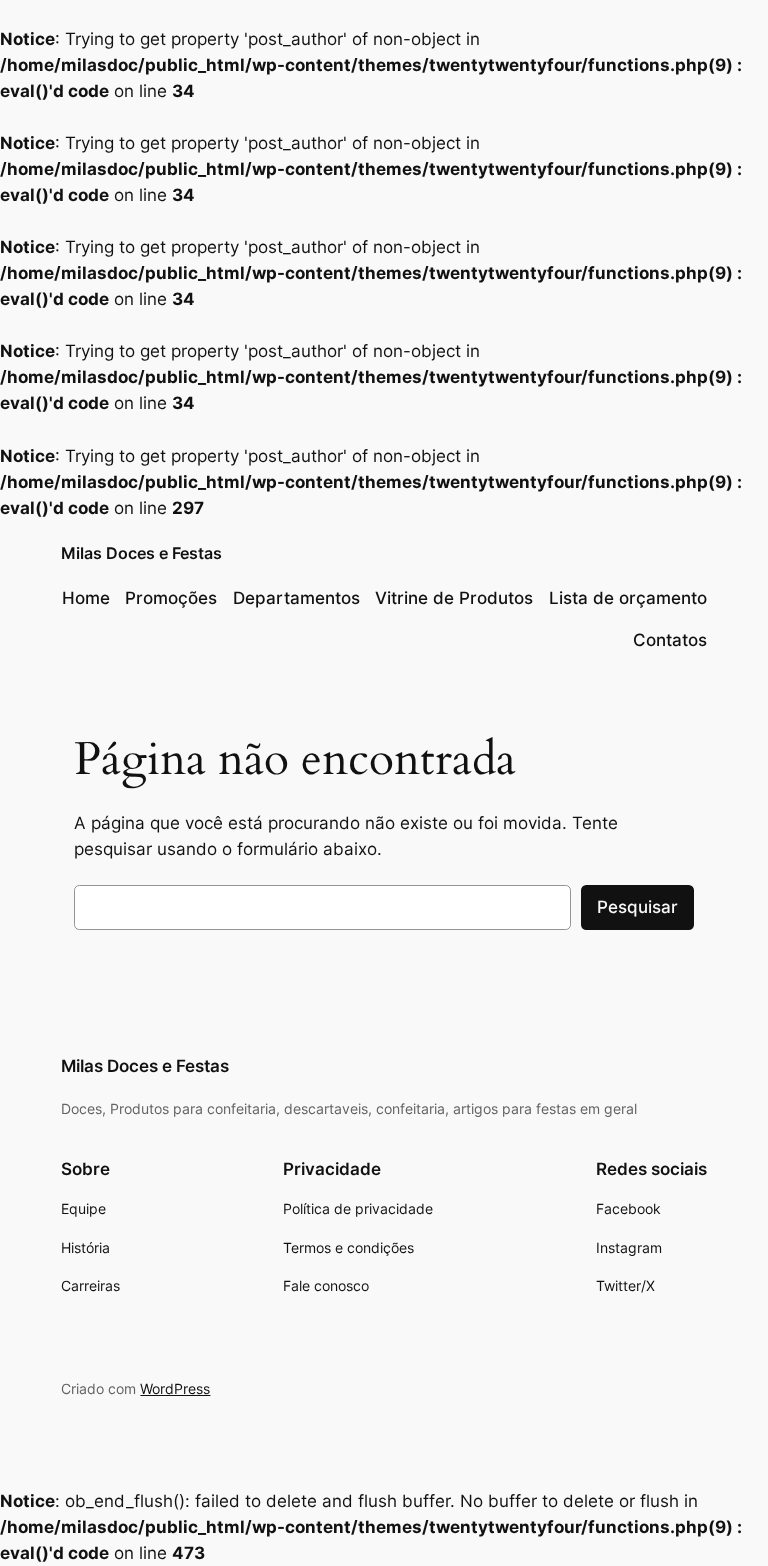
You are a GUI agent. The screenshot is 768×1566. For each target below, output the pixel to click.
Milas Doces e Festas (141, 553)
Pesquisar (637, 907)
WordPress (175, 1388)
